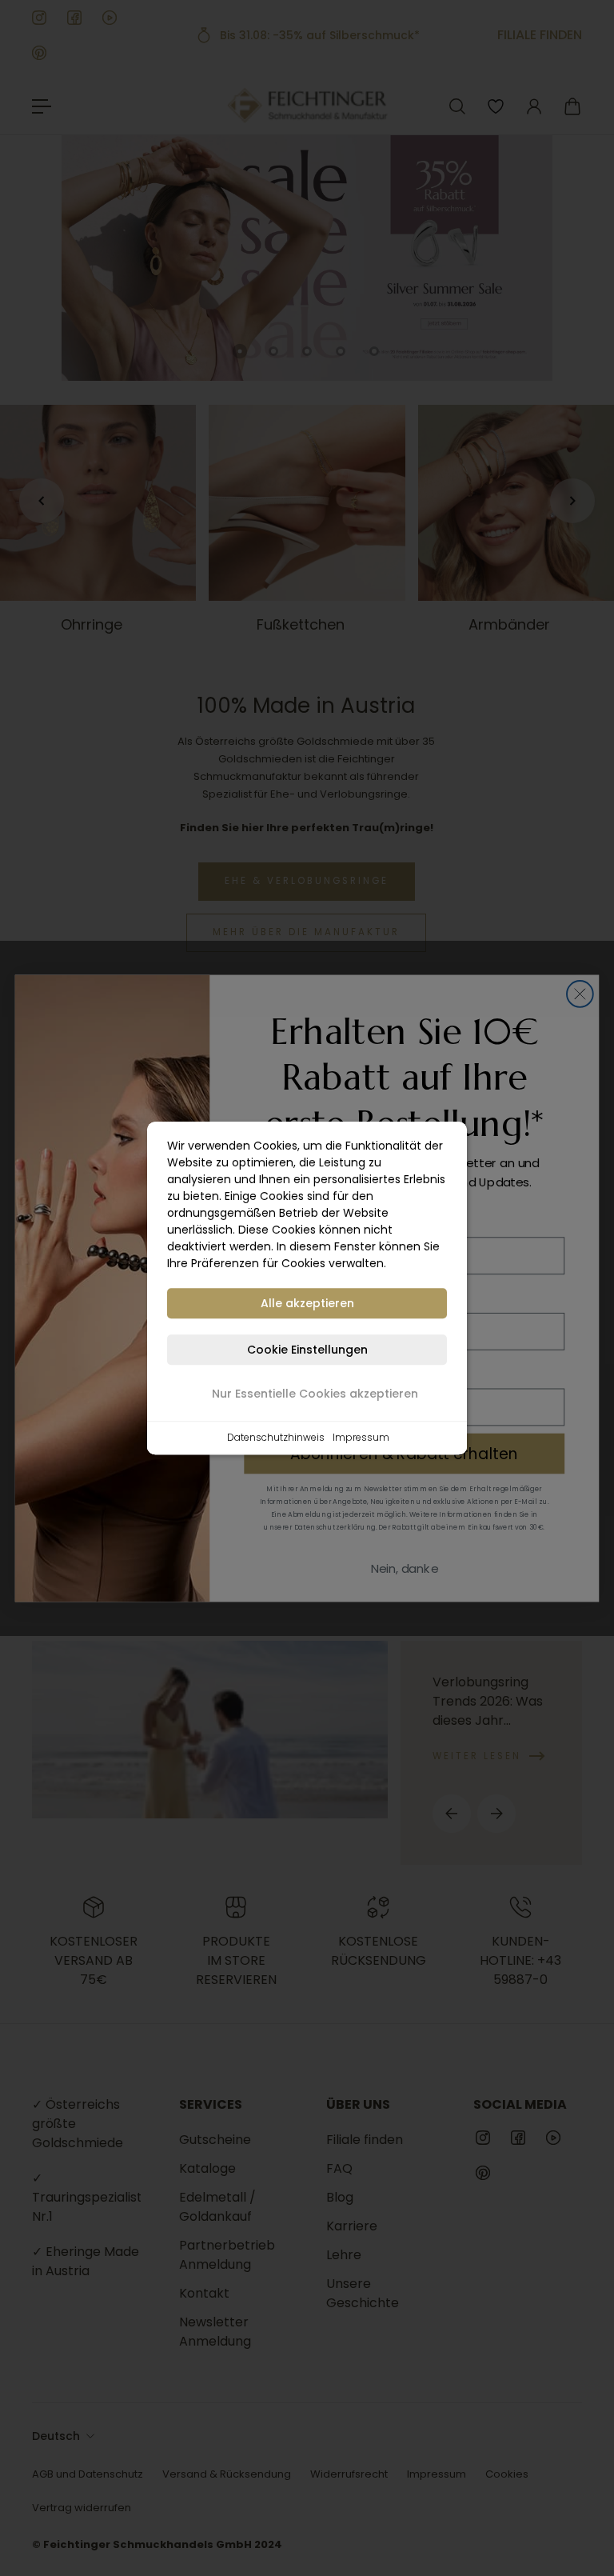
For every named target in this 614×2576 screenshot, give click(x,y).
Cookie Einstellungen (307, 1350)
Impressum (361, 1437)
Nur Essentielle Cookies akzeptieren (315, 1394)
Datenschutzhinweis (276, 1437)
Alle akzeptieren (307, 1303)
